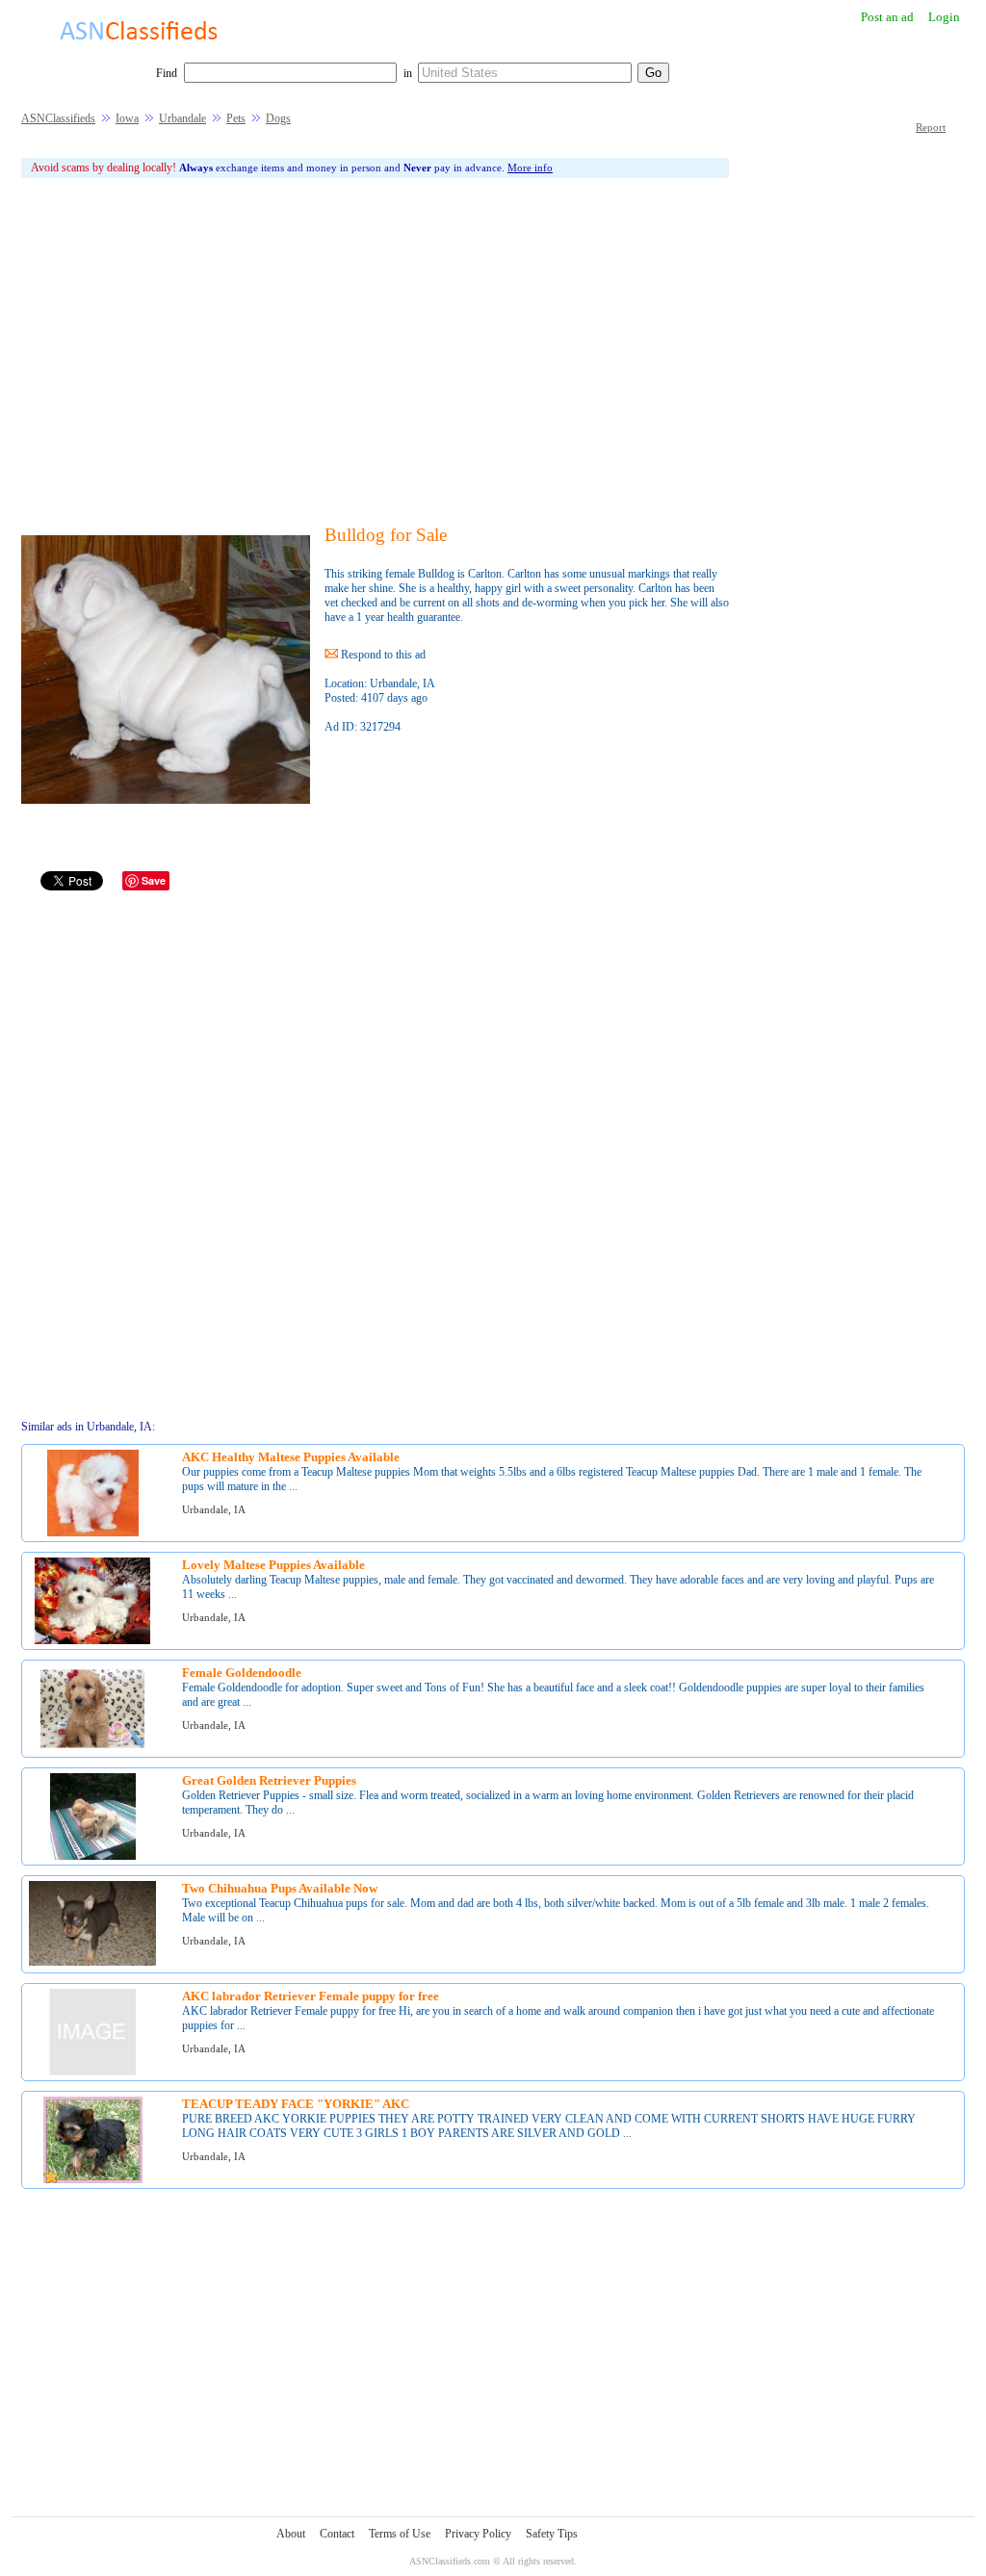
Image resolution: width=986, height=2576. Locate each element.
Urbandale (182, 118)
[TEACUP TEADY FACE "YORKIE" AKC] (93, 2180)
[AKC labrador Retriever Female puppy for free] (92, 2072)
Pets (236, 118)
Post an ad (887, 17)
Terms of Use (400, 2534)
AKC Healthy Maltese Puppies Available (291, 1457)
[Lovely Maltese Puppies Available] (92, 1641)
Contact (337, 2534)
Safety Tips (552, 2534)
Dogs (278, 118)
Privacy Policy (478, 2534)
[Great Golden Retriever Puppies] (93, 1856)
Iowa (127, 118)
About (291, 2534)
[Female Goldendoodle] (92, 1749)
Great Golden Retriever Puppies (269, 1780)
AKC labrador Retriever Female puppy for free (311, 1996)
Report (931, 127)
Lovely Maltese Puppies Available (273, 1565)
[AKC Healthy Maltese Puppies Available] (93, 1533)
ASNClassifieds (58, 118)
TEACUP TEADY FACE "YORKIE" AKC (296, 2104)
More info (530, 167)
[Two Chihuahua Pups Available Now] (92, 1962)
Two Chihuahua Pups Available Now (280, 1888)
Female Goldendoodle (242, 1673)
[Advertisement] (375, 351)
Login (944, 17)
